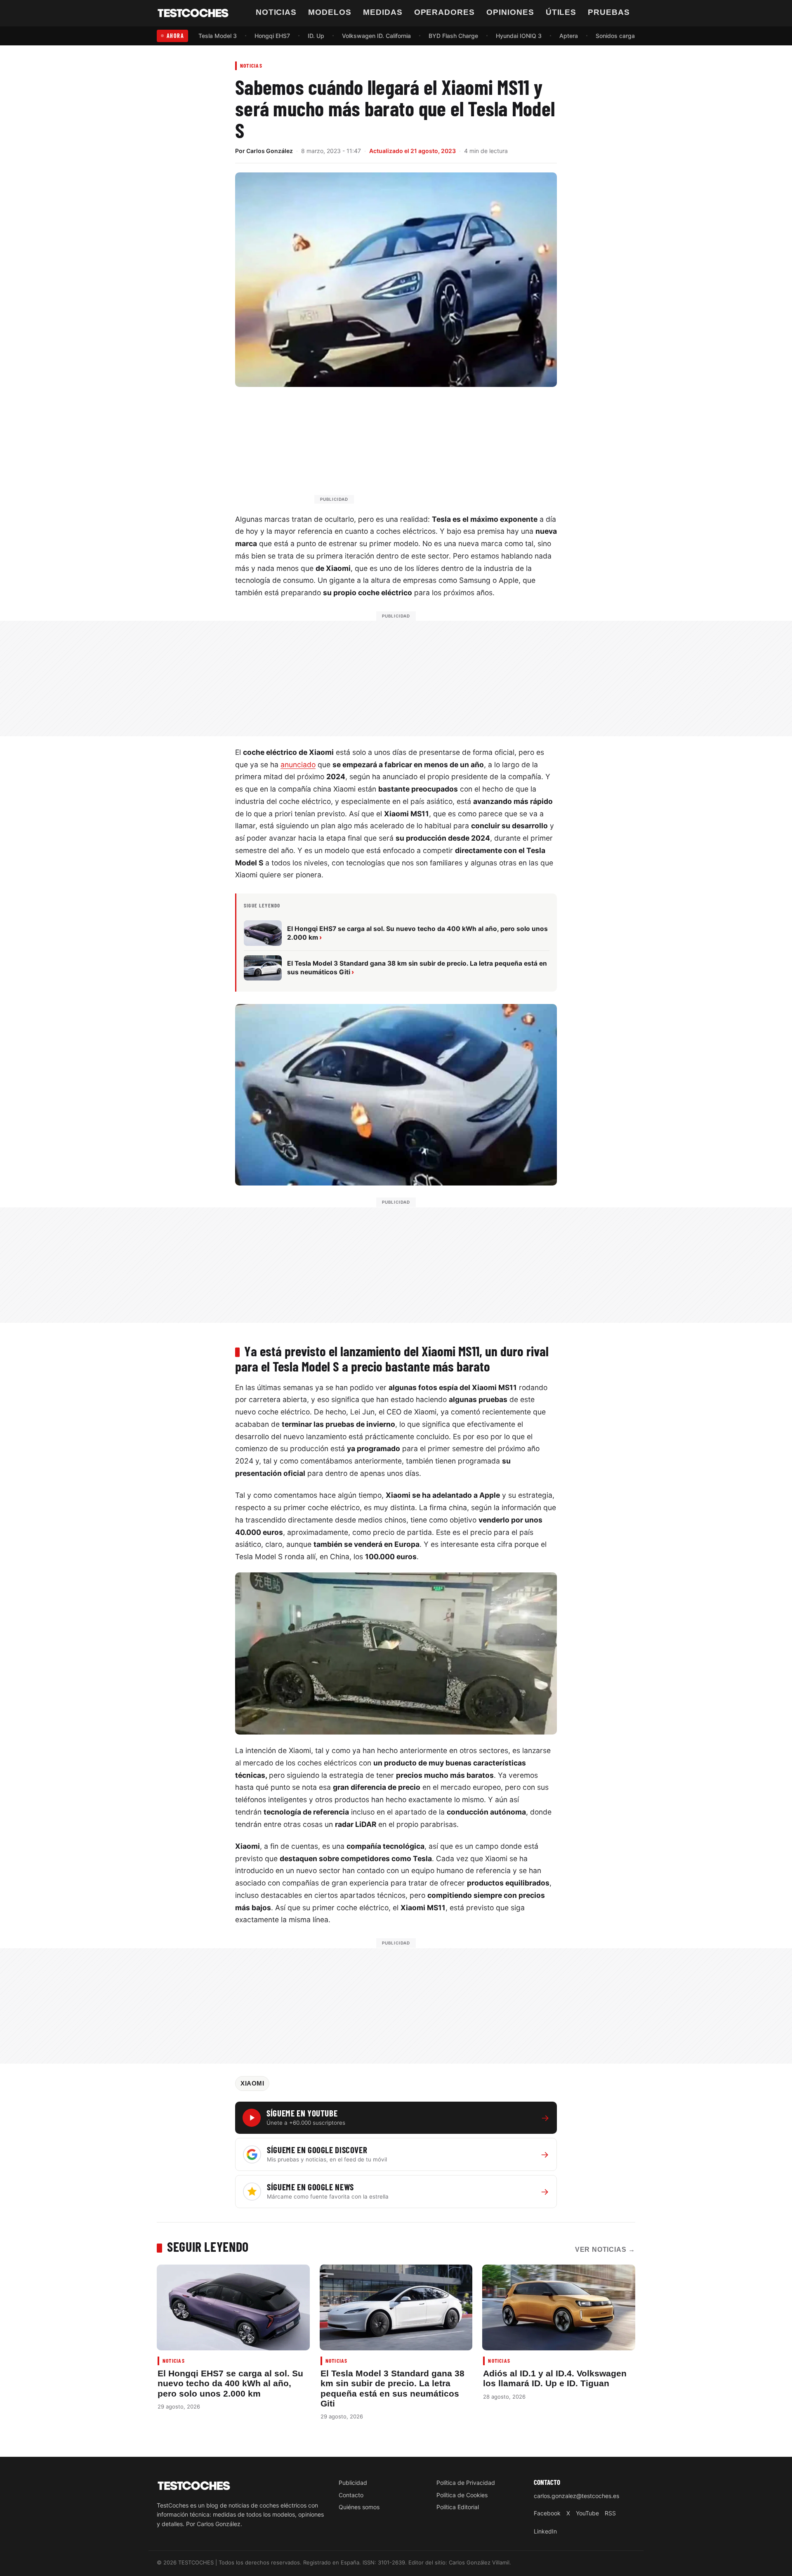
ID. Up (316, 36)
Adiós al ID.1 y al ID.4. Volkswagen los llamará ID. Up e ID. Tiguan (555, 2378)
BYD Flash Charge (453, 36)
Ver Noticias (605, 2250)
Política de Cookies (462, 2495)
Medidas (383, 12)
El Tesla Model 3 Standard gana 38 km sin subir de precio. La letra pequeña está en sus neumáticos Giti (392, 2388)
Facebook (547, 2513)
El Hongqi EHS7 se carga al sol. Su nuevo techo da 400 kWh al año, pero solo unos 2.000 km (230, 2383)
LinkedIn (545, 2531)
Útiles (561, 12)
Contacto (351, 2495)
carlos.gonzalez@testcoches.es (576, 2496)
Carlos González (270, 151)
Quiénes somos (359, 2507)
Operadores (445, 12)
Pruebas (609, 12)
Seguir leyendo (208, 2246)
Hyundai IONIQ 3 (519, 36)
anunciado (298, 765)
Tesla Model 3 (218, 36)
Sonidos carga (615, 36)
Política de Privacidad (466, 2483)
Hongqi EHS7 (272, 36)
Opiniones (510, 12)
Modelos (330, 12)
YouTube (587, 2513)
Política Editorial (458, 2507)
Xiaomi (252, 2083)
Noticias (276, 12)
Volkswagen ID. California (376, 36)
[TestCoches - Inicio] (193, 13)
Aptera (569, 36)
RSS (610, 2513)
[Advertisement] (416, 449)
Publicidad (353, 2483)
